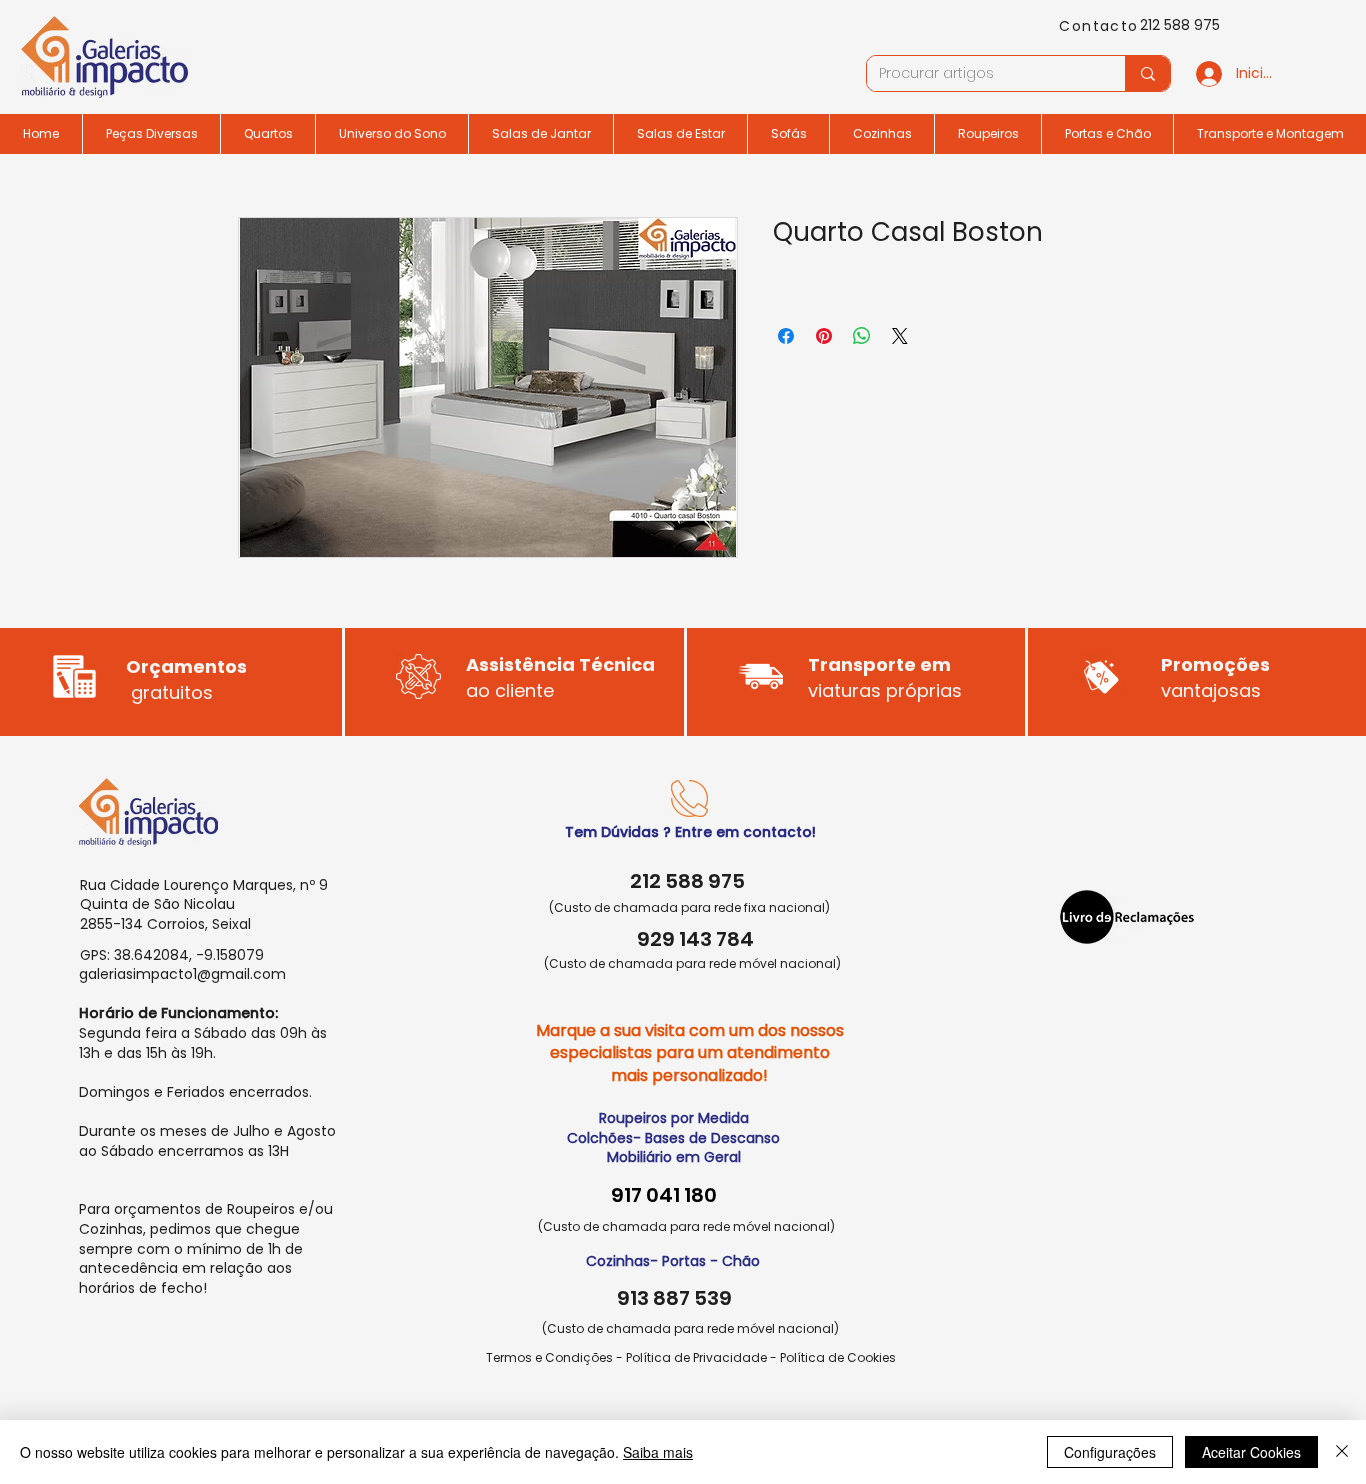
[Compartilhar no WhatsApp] (862, 336)
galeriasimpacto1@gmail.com (182, 974)
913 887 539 (674, 1298)
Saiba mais (658, 1452)
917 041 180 (664, 1195)
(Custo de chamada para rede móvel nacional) (692, 963)
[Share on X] (900, 336)
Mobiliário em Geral (674, 1157)
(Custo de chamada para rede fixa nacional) (689, 907)
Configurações (1110, 1452)
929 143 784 (695, 939)
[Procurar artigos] (1147, 73)
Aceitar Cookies (1251, 1452)
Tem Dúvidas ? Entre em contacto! (690, 832)
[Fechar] (1342, 1452)
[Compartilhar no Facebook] (786, 336)
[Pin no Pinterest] (824, 336)
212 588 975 (1180, 25)
